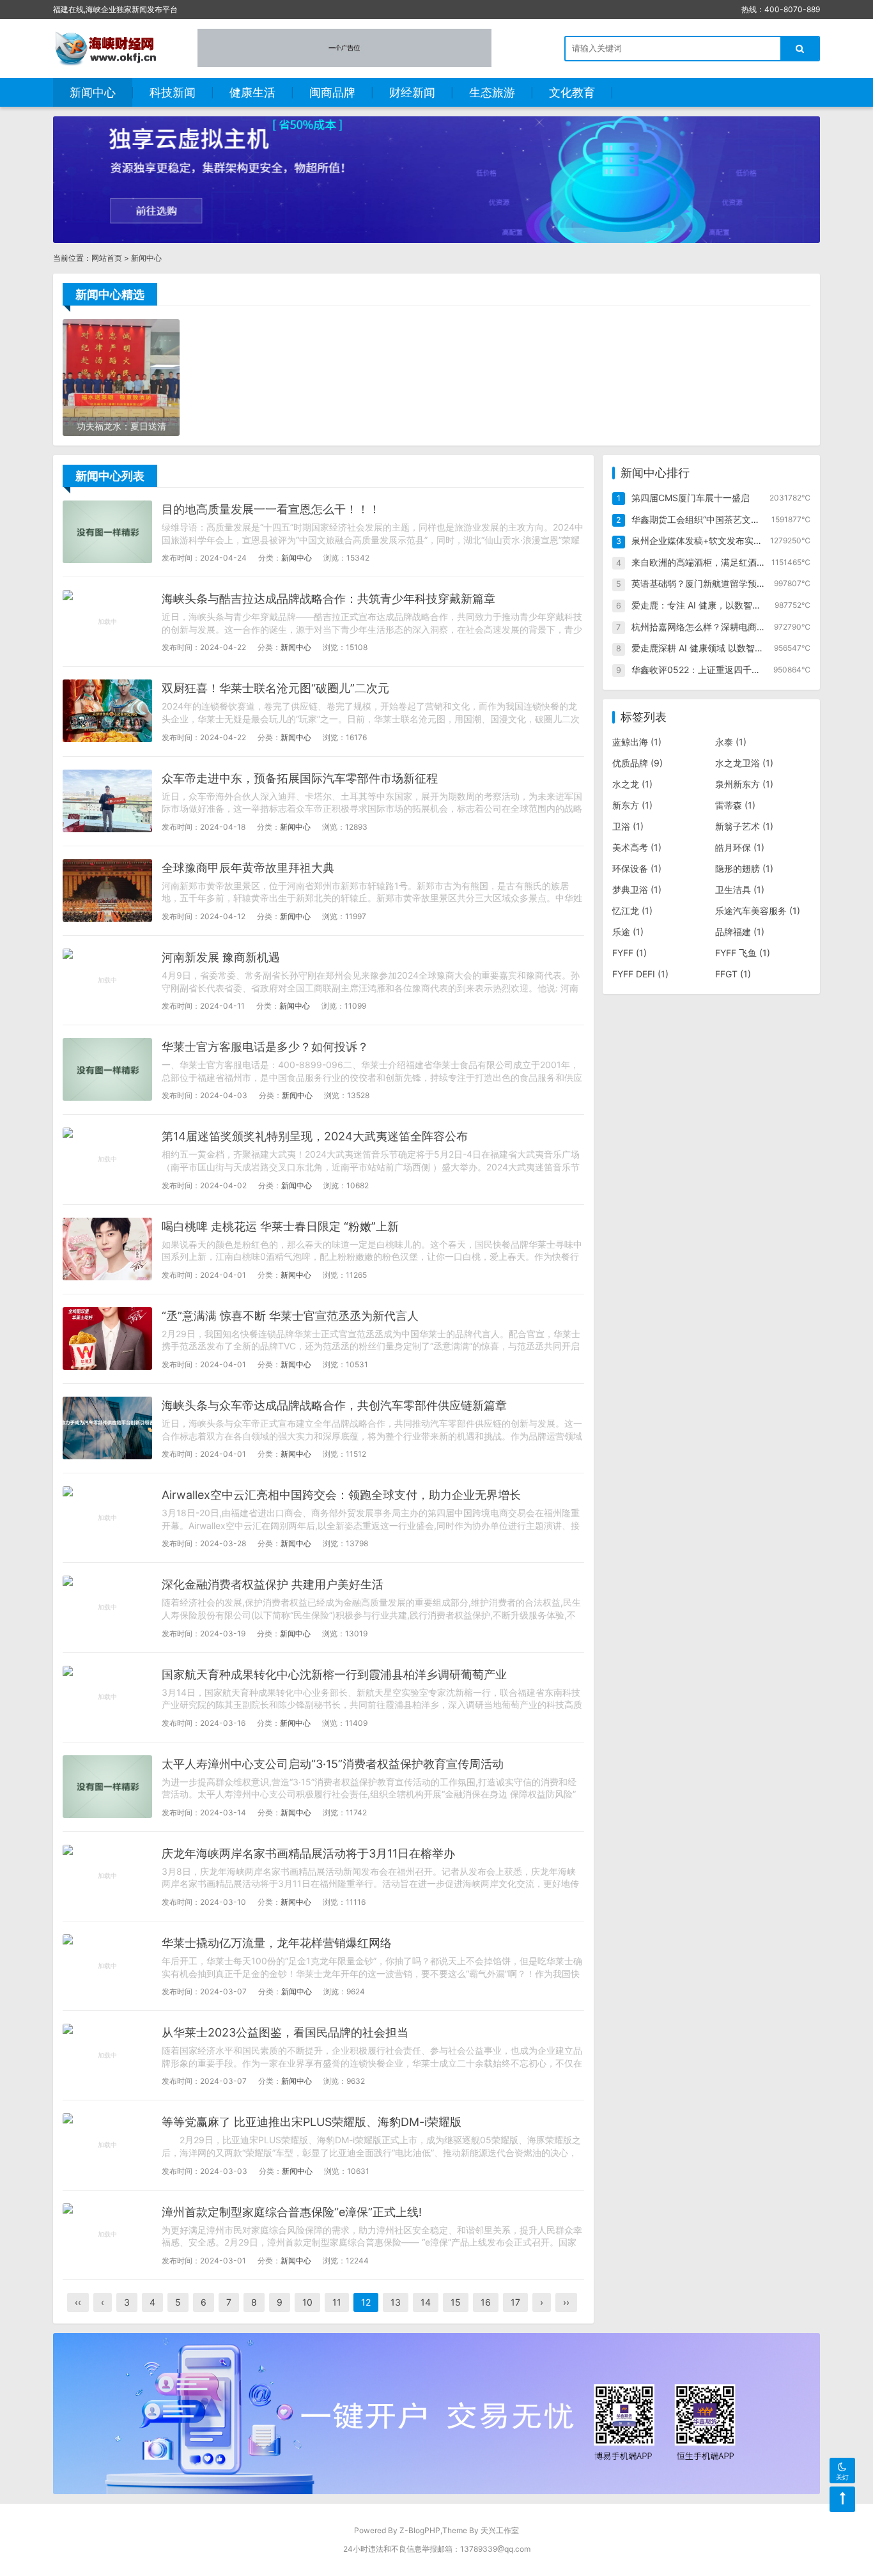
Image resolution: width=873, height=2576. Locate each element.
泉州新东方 (744, 784)
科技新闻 (173, 92)
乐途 (628, 932)
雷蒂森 (735, 805)
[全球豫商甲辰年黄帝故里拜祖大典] (107, 890)
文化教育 (572, 92)
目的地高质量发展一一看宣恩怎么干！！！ (271, 509)
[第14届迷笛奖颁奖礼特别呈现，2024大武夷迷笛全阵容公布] (107, 1159)
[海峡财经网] (109, 48)
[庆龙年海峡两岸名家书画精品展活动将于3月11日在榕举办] (107, 1876)
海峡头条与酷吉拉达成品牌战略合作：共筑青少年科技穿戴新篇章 (328, 599)
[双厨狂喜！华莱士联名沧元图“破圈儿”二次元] (107, 711)
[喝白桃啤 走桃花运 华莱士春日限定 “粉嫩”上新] (107, 1249)
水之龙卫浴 (744, 763)
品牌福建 (740, 932)
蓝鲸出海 (637, 742)
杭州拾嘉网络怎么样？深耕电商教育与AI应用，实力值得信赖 (752, 627)
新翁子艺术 (744, 826)
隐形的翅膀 (744, 868)
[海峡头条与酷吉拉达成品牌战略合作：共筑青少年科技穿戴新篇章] (107, 621)
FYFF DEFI (640, 974)
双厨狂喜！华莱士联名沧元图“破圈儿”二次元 (275, 688)
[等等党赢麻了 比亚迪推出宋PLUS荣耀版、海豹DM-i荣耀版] (107, 2145)
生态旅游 (492, 92)
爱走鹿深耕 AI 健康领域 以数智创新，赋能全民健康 (733, 648)
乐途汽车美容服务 (758, 911)
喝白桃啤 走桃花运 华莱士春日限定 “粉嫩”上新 (280, 1226)
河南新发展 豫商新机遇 (221, 957)
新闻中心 (93, 92)
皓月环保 (740, 847)
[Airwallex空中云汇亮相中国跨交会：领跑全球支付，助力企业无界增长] (107, 1517)
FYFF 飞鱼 (743, 953)
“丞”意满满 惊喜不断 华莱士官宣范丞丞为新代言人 (290, 1316)
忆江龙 (632, 911)
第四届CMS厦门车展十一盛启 (691, 498)
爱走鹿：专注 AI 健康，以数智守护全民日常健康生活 (737, 605)
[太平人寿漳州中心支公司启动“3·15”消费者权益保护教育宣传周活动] (107, 1787)
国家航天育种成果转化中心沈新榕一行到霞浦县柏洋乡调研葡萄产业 (334, 1674)
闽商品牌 (332, 92)
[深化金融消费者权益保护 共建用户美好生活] (107, 1607)
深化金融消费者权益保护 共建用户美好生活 (273, 1584)
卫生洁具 (740, 889)
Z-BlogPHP (420, 2530)
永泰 (731, 742)
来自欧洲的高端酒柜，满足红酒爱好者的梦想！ (725, 562)
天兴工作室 (500, 2530)
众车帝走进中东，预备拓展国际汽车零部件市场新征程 (300, 778)
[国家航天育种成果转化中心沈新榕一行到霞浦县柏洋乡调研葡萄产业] (107, 1697)
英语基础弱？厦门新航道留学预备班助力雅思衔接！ (734, 583)
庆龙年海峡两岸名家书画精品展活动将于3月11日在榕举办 (308, 1853)
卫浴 (628, 826)
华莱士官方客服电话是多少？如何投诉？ (265, 1047)
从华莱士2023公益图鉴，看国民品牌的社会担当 (285, 2032)
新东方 (632, 805)
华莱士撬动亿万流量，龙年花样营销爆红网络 (277, 1943)
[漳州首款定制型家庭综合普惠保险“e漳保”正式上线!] (107, 2235)
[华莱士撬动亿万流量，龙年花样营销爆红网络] (107, 1966)
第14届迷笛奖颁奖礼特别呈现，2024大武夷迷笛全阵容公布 (315, 1136)
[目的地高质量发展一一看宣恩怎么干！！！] (107, 532)
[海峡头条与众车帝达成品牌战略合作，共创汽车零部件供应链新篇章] (107, 1428)
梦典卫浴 (637, 889)
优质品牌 (637, 763)
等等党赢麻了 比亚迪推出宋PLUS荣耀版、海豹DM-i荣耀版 (312, 2122)
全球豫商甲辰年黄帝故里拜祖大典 (248, 868)
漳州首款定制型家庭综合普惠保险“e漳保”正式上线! (292, 2212)
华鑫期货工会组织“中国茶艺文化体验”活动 (715, 519)
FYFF (630, 953)
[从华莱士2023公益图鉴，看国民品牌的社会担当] (107, 2055)
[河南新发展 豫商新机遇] (107, 980)
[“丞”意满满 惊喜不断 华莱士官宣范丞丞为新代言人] (107, 1338)
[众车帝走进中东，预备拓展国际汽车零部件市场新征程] (107, 801)
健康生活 (252, 92)
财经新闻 (412, 92)
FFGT (733, 974)
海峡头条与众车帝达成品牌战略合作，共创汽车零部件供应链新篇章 (334, 1405)
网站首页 (107, 258)
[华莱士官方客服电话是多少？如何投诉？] (107, 1069)
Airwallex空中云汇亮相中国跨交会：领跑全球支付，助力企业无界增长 (341, 1495)
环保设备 (637, 868)
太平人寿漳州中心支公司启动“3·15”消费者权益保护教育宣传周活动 (333, 1764)
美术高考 (637, 847)
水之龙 (632, 784)
